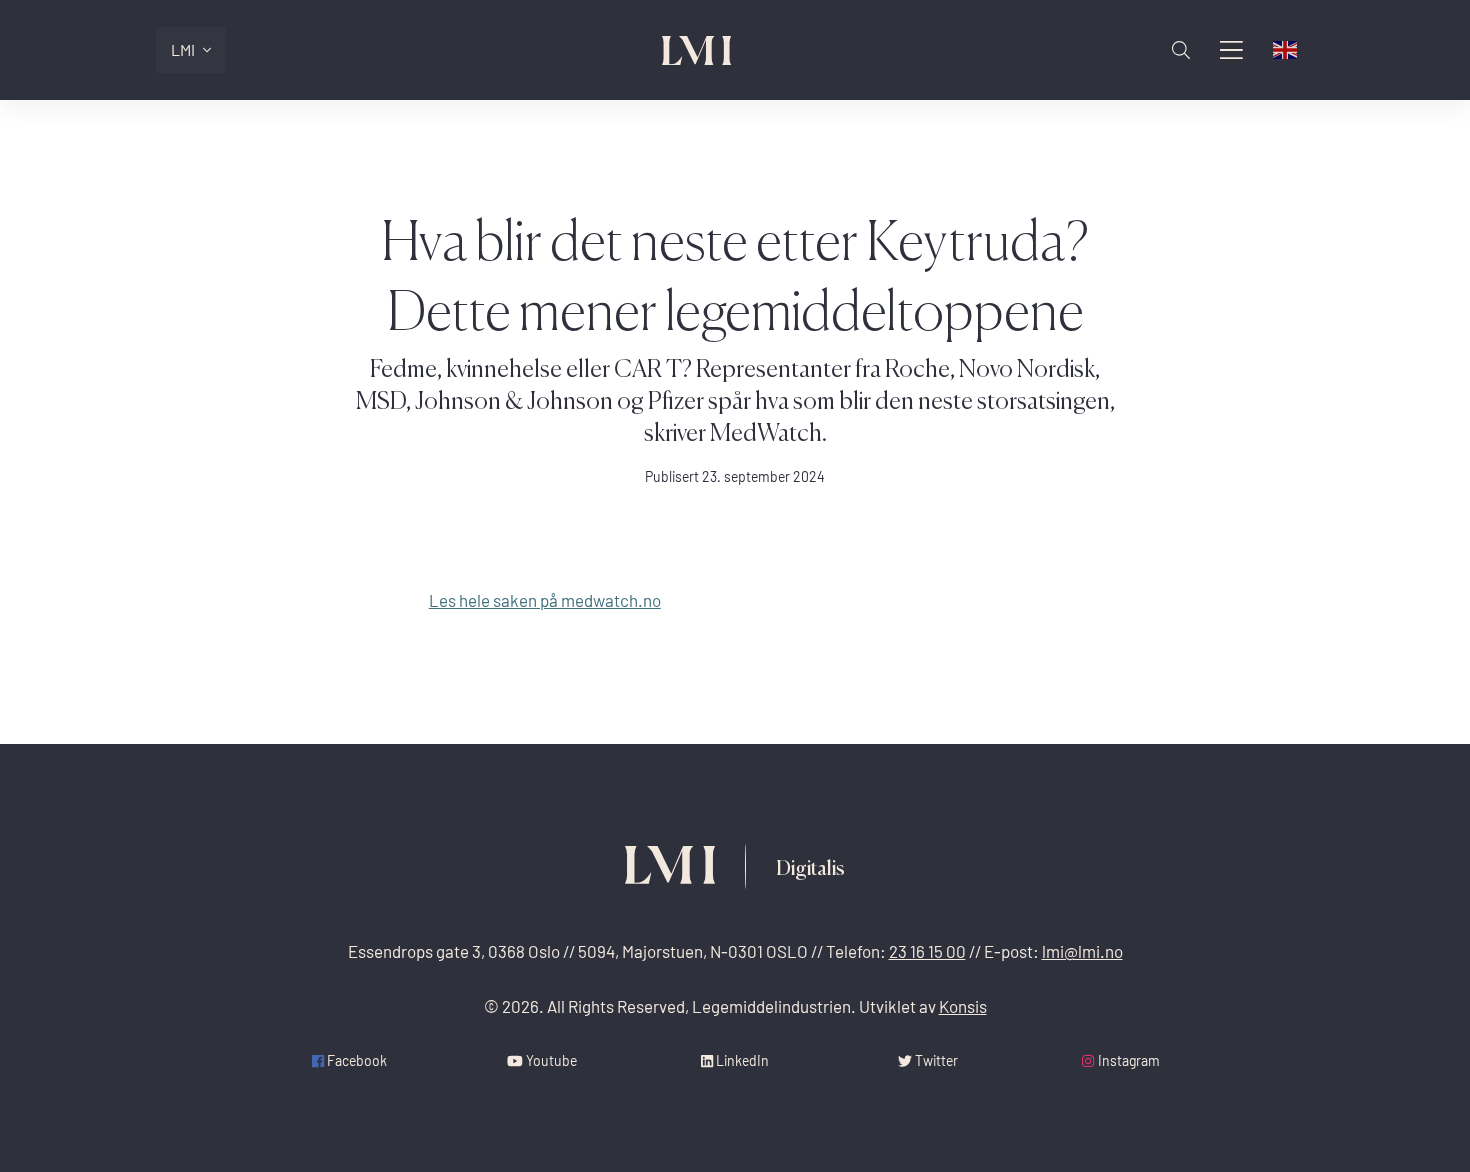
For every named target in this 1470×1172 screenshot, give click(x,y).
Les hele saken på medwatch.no (545, 600)
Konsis (963, 1006)
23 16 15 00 (927, 951)
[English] (1286, 50)
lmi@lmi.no (1082, 951)
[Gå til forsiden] (697, 50)
